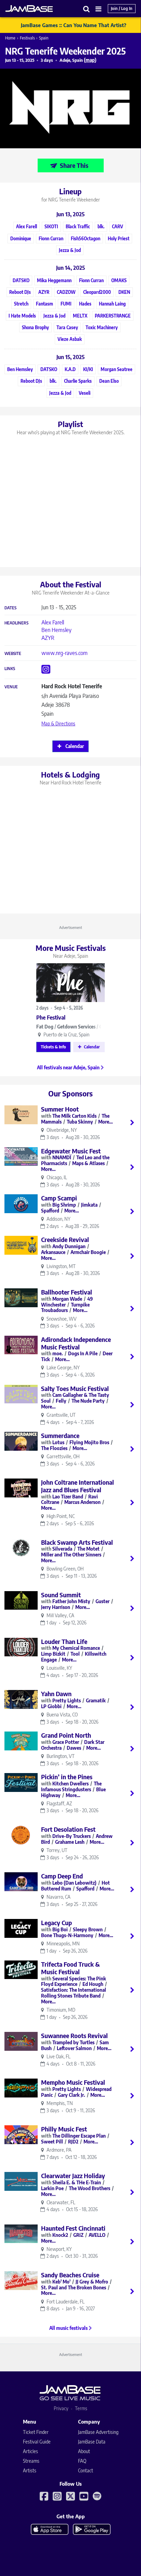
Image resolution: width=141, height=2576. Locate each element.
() (90, 60)
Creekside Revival (65, 1239)
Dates (10, 608)
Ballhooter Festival (67, 1292)
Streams (31, 2461)
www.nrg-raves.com (65, 653)
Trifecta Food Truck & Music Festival (70, 1968)
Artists (30, 2470)
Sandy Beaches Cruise (70, 2275)
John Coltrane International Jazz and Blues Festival (78, 1486)
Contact (86, 2470)
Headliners (16, 623)
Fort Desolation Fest (68, 1829)
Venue (11, 687)
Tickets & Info (53, 1047)
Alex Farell (53, 622)
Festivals (27, 38)
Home (10, 38)
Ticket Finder (36, 2432)
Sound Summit (61, 1595)
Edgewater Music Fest (71, 1151)
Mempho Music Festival (73, 2082)
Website (13, 654)
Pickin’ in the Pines (67, 1777)
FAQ (82, 2461)
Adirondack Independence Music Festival (76, 1343)
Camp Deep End (62, 1876)
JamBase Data (92, 2442)
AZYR (48, 638)
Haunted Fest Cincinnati (73, 2228)
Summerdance (60, 1435)
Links (10, 669)
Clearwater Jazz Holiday (73, 2176)
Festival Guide (37, 2442)
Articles (30, 2451)
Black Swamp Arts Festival (77, 1542)
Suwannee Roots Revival (74, 2035)
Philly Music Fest (64, 2129)
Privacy (61, 2408)
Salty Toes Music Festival (75, 1388)
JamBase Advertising (98, 2432)
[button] (87, 9)
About (84, 2451)
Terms (81, 2408)
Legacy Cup (56, 1923)
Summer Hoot (60, 1109)
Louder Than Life (64, 1641)
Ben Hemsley (56, 630)
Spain (44, 38)
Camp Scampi (59, 1198)
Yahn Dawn (56, 1694)
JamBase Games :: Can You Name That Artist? (74, 25)
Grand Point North (66, 1735)
